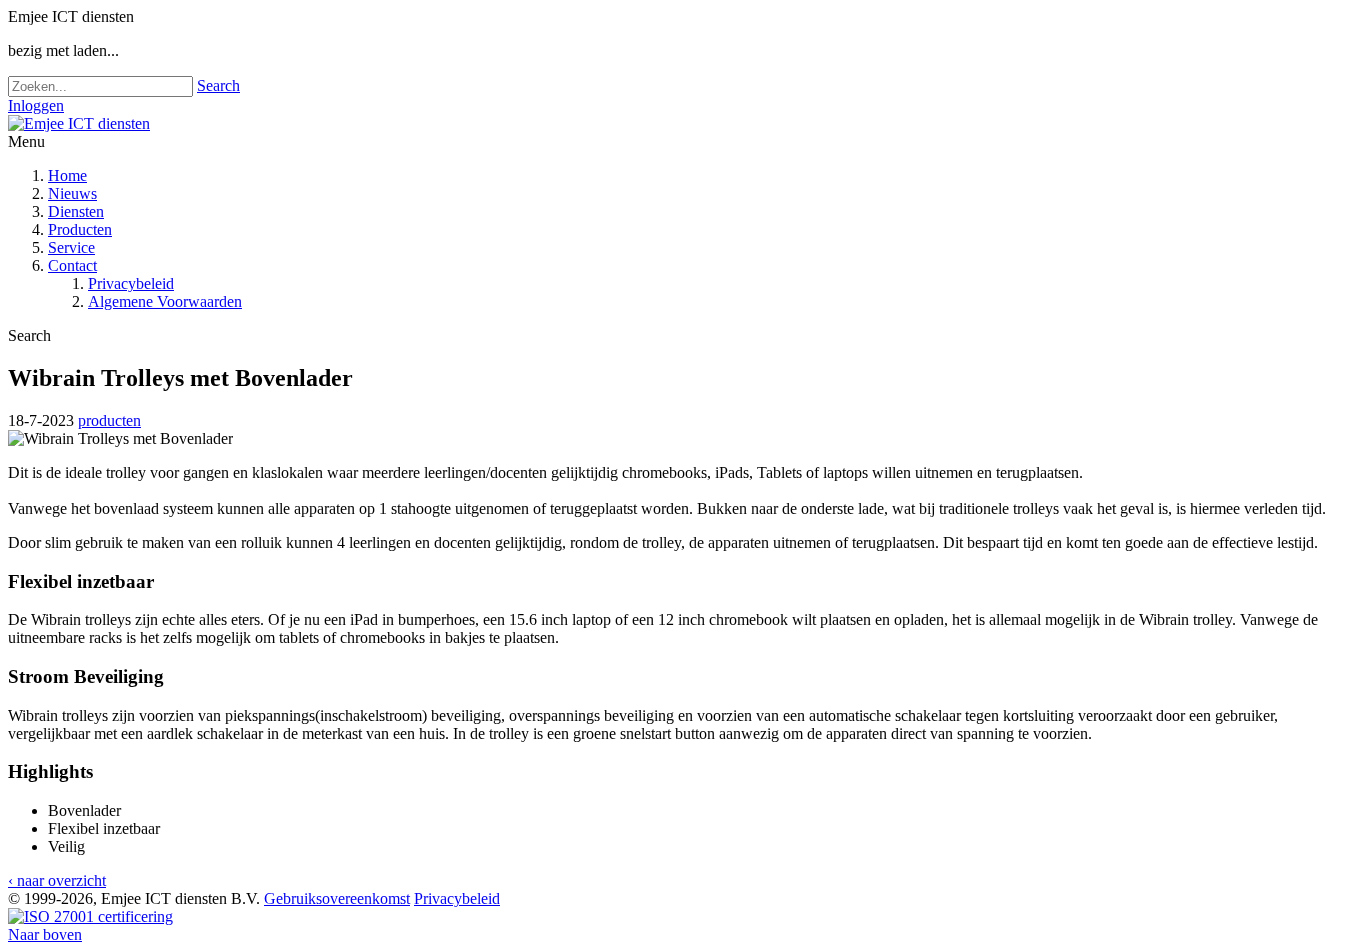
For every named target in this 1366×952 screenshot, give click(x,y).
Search (218, 85)
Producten (80, 229)
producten (109, 420)
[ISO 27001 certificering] (90, 916)
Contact (72, 265)
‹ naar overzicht (57, 880)
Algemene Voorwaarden (165, 301)
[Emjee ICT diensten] (79, 123)
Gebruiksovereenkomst (337, 898)
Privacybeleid (131, 283)
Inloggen (36, 105)
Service (71, 247)
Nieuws (72, 193)
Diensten (76, 211)
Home (67, 175)
